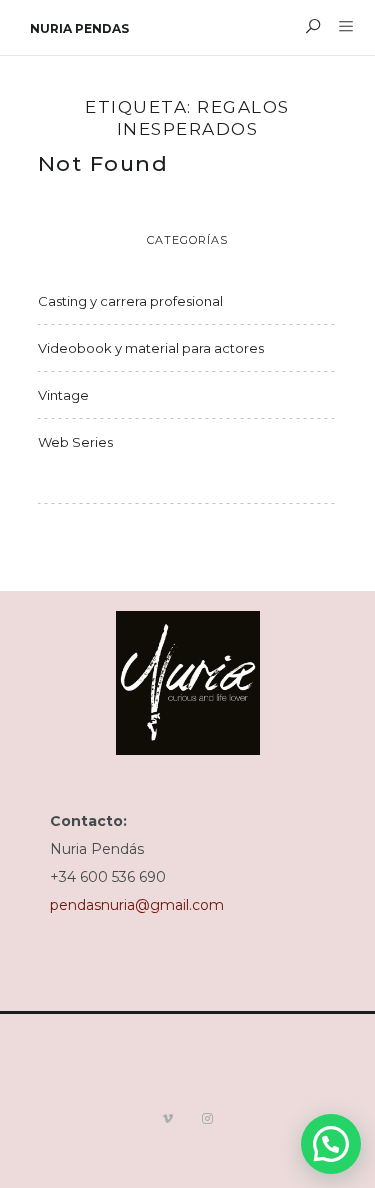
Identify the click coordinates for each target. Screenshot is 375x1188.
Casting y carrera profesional (130, 301)
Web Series (75, 442)
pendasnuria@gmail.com (137, 905)
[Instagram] (208, 1119)
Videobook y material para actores (151, 348)
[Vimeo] (168, 1119)
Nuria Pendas (79, 28)
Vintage (63, 395)
